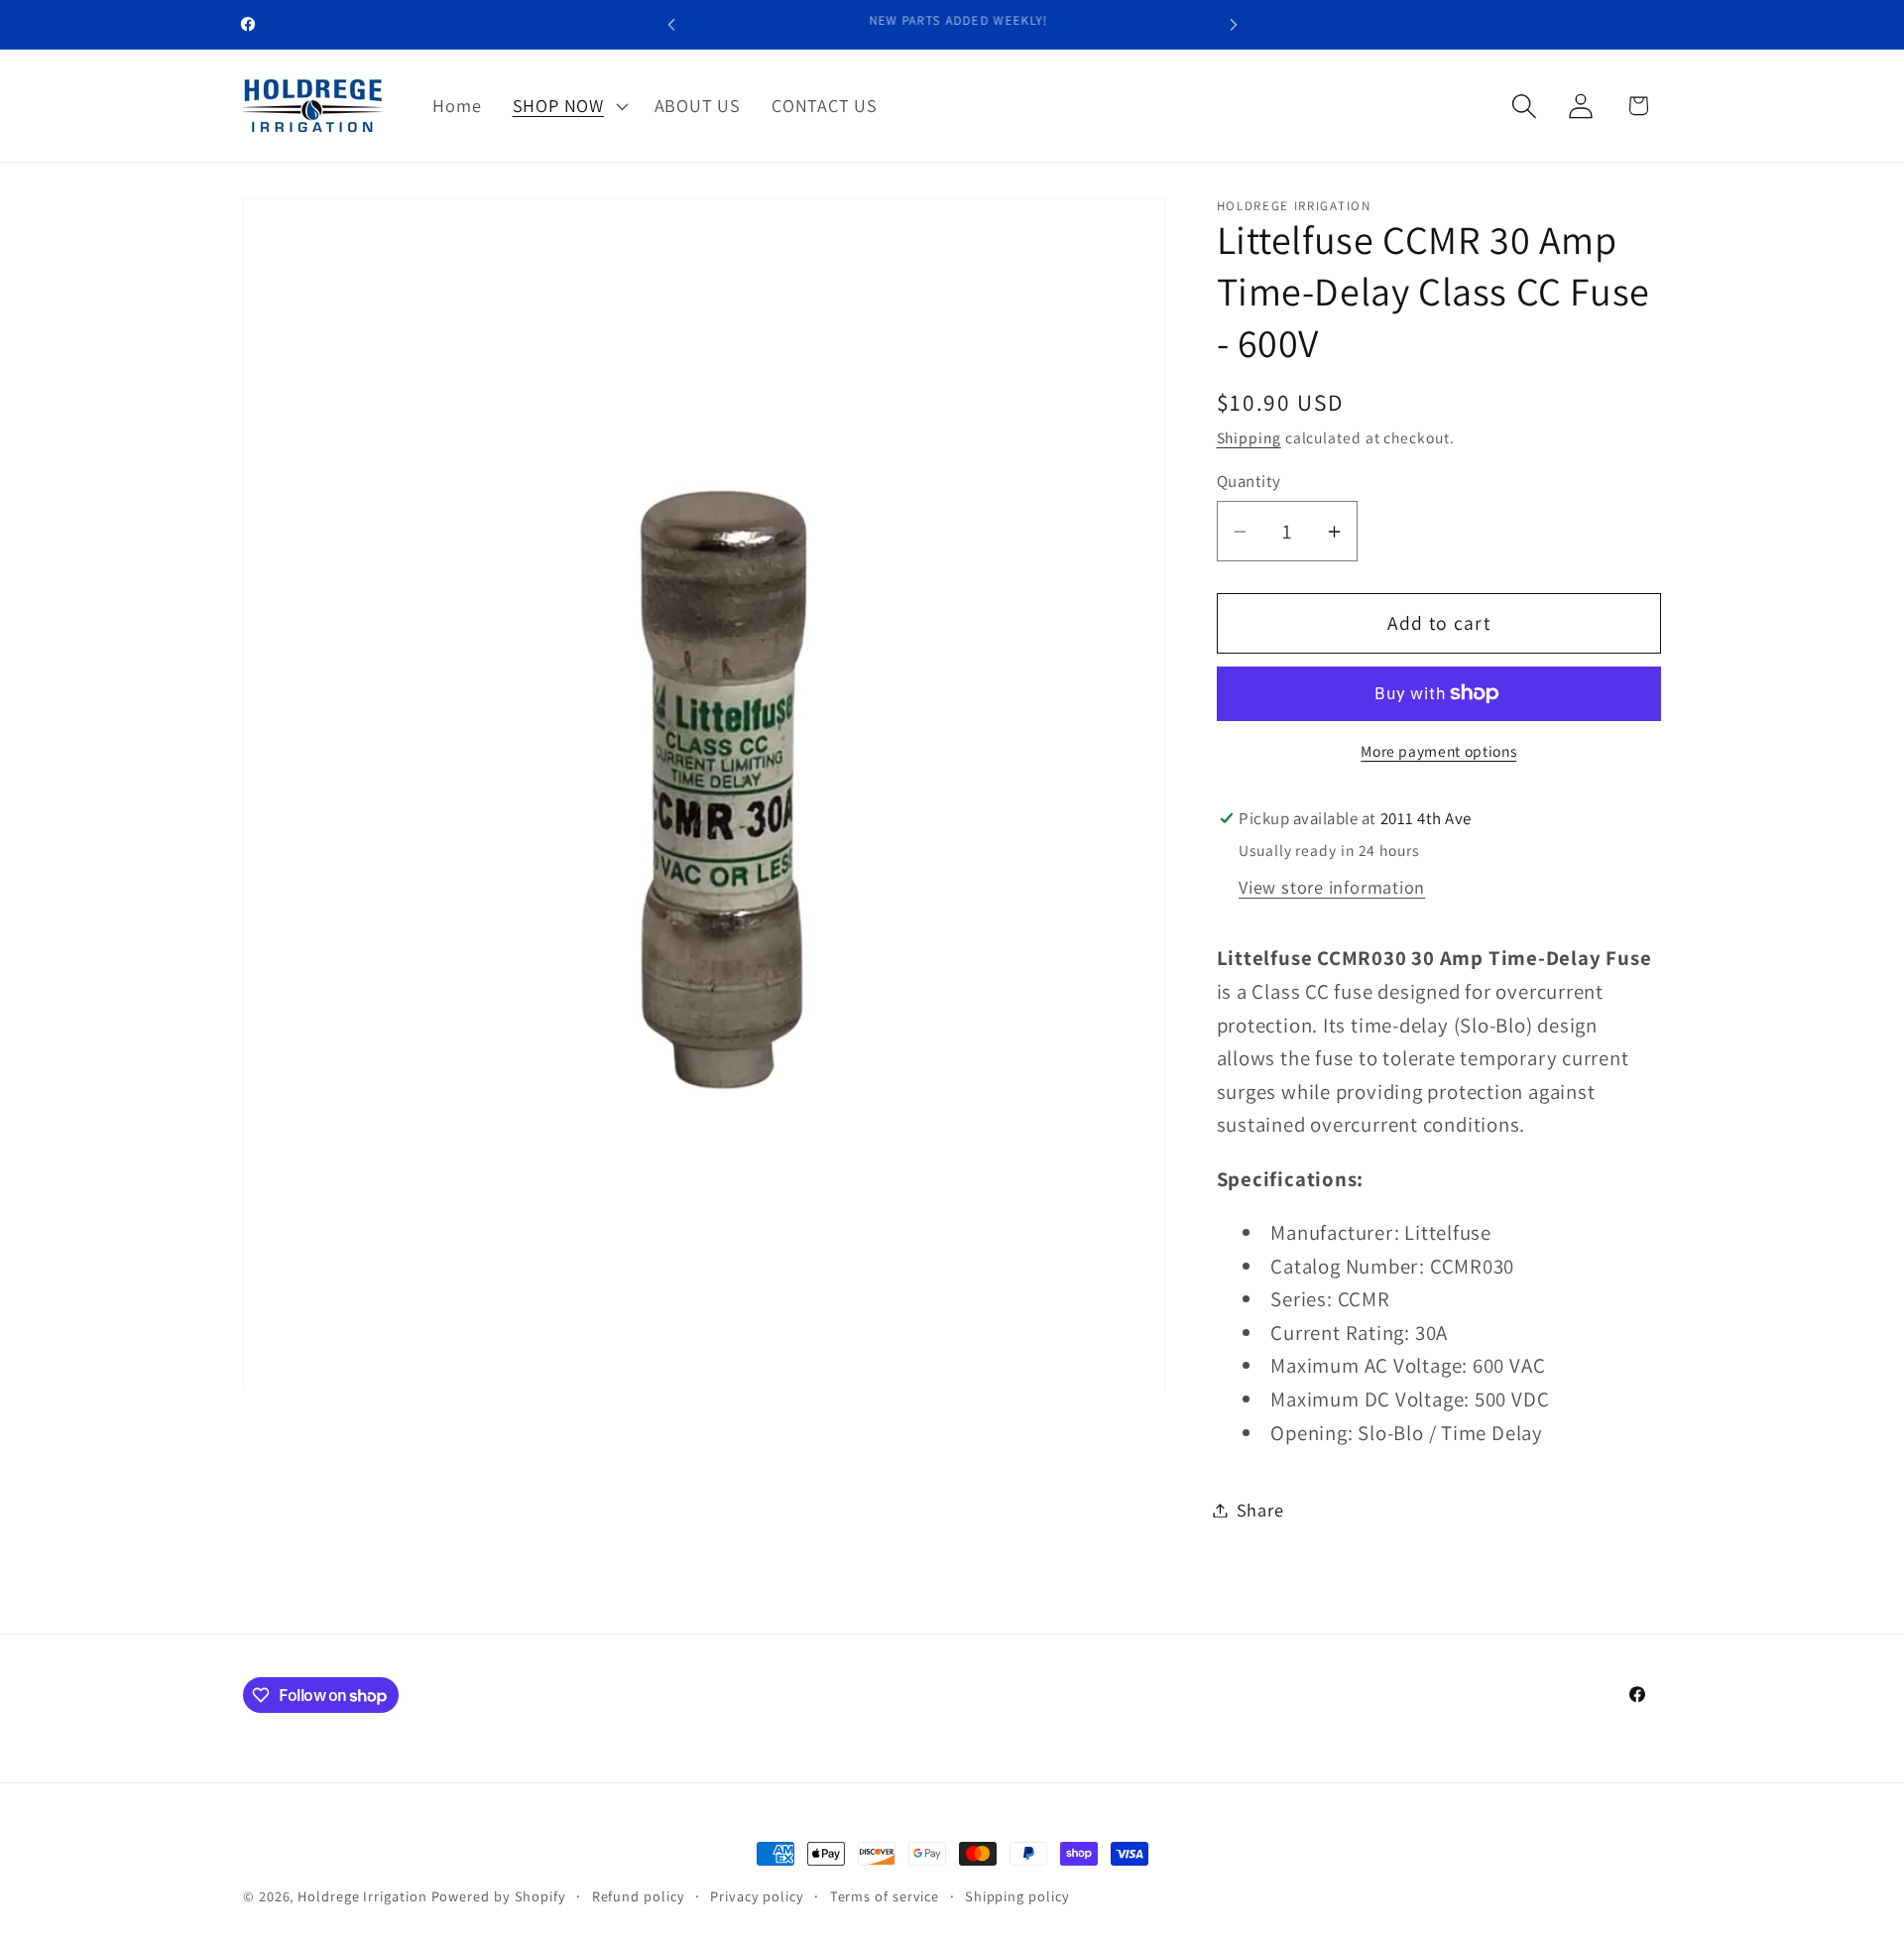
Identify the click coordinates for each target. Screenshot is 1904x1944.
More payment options (1438, 752)
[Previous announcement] (671, 24)
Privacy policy (757, 1896)
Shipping (1249, 438)
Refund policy (639, 1896)
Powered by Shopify (499, 1896)
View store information (1332, 888)
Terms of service (885, 1896)
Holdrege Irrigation (362, 1896)
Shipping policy (1017, 1896)
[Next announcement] (1234, 24)
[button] (568, 106)
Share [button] (1260, 1510)
